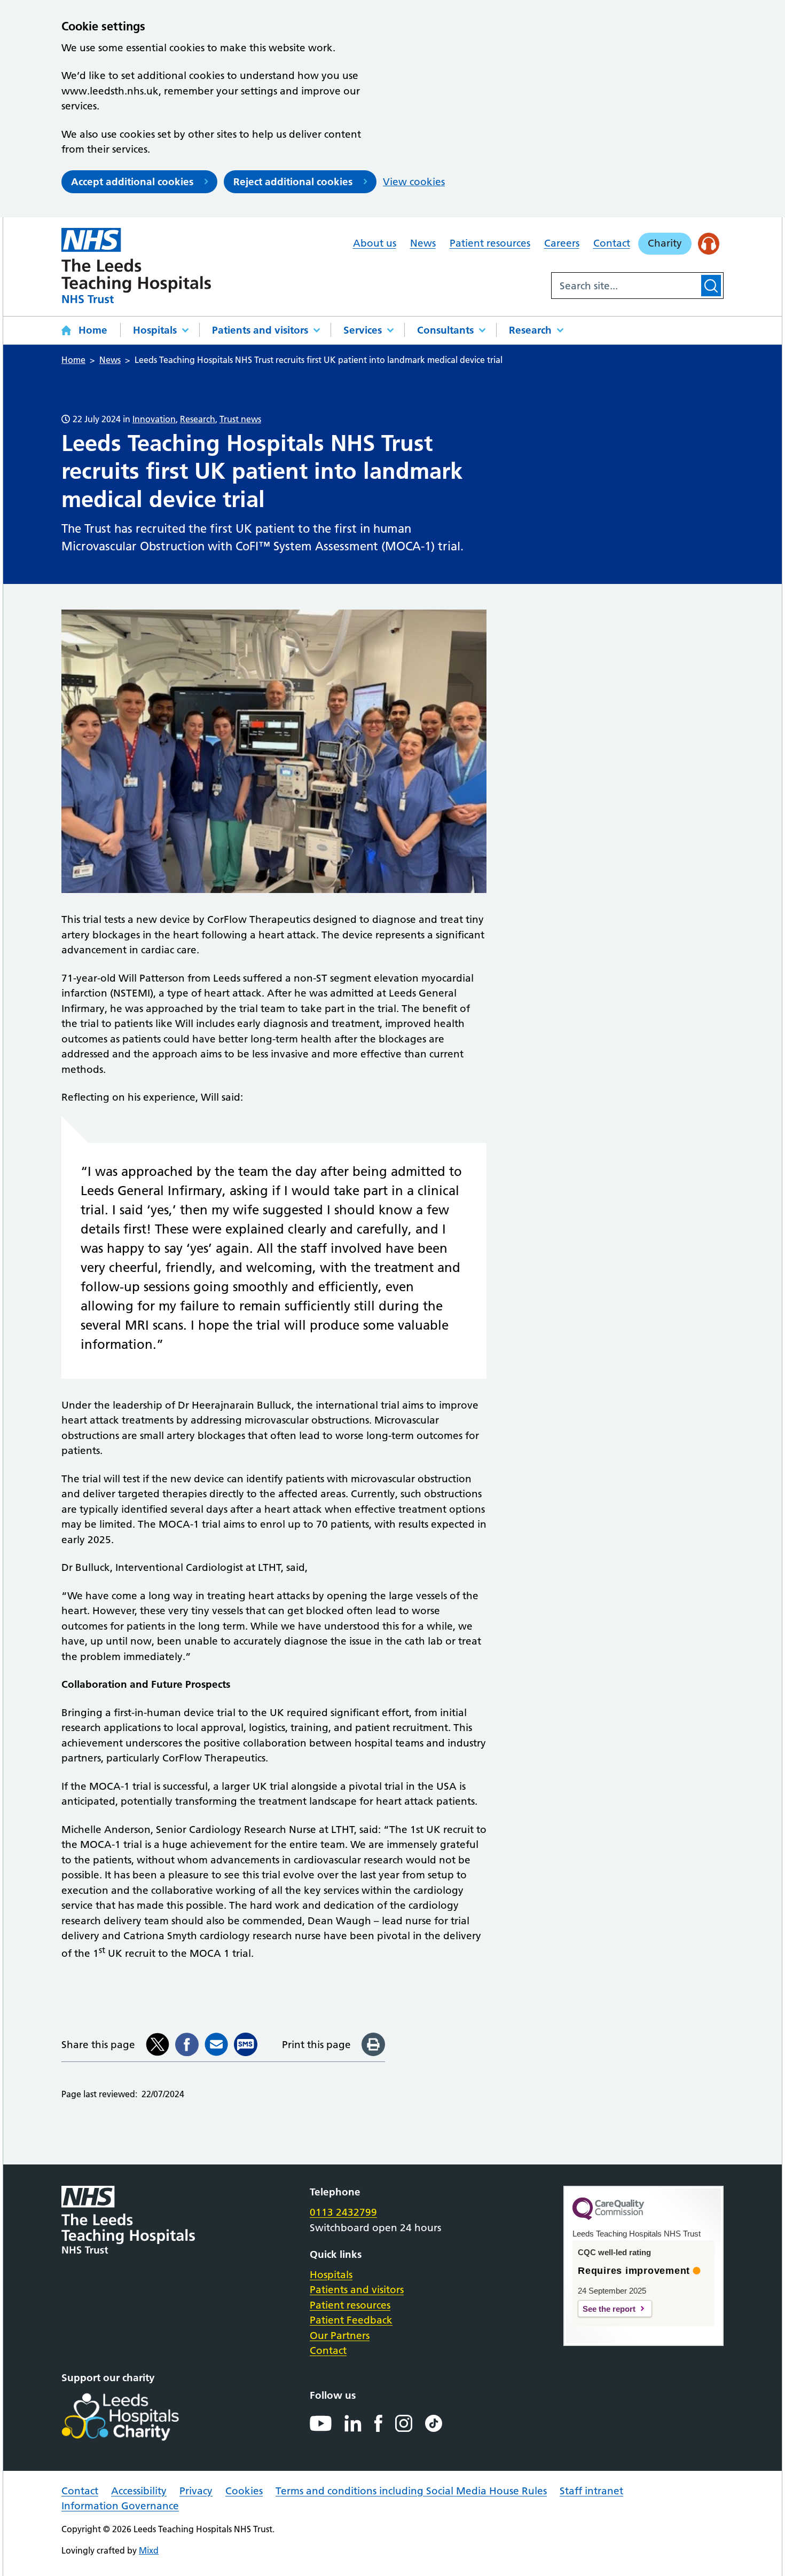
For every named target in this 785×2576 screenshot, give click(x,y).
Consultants (445, 330)
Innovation (154, 419)
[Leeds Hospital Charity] (138, 2417)
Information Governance (120, 2506)
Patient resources (490, 243)
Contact (612, 243)
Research (530, 330)
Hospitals (155, 330)
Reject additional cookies (293, 182)
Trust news (240, 419)
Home (93, 330)
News (423, 243)
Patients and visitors (260, 330)
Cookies (244, 2491)
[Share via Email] (216, 2044)
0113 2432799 (343, 2212)
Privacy (196, 2491)
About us (375, 243)
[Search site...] (625, 286)
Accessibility (139, 2491)
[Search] (711, 286)
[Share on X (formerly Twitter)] (158, 2044)
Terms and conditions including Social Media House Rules (411, 2491)
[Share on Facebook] (187, 2044)
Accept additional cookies (132, 182)
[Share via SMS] (246, 2044)
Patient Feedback (351, 2320)
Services (363, 330)
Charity (665, 243)
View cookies (414, 182)
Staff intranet (591, 2491)
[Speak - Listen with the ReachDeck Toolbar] (709, 244)
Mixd (149, 2550)
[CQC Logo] (608, 2217)
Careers (562, 243)
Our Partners (340, 2336)
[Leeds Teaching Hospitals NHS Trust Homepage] (136, 266)
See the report (609, 2309)
